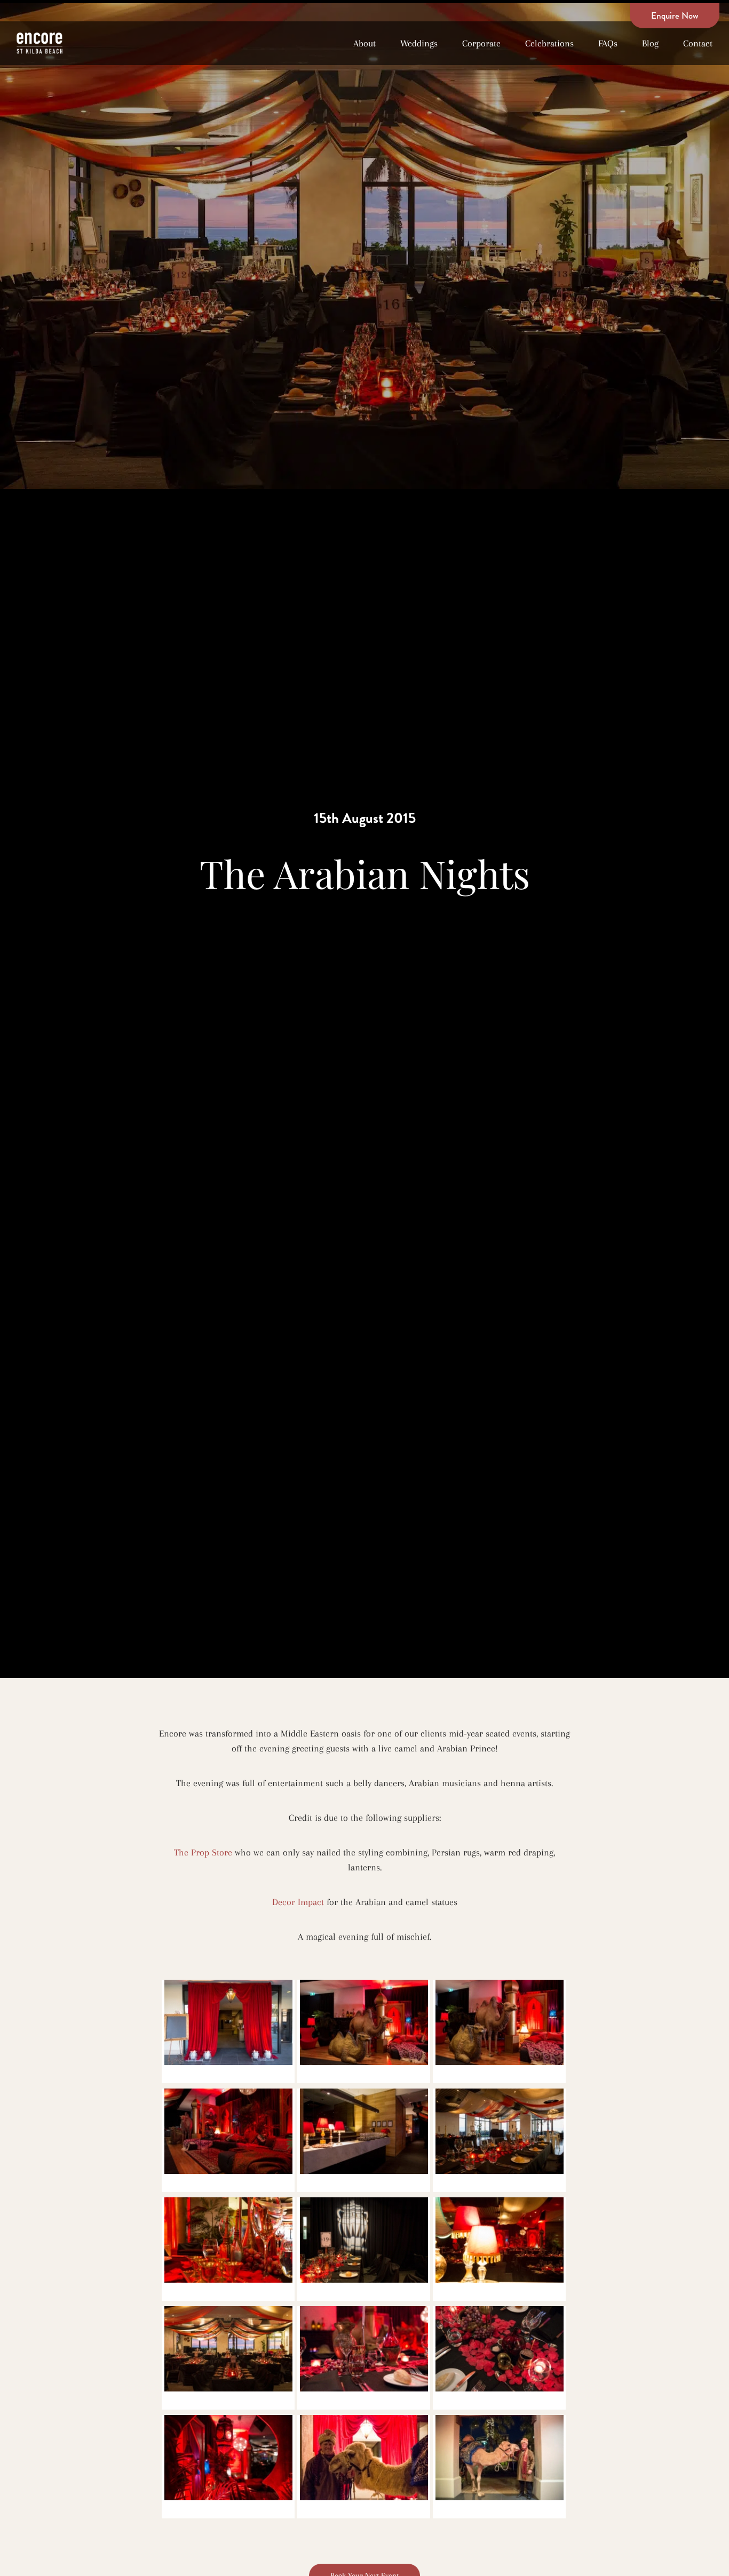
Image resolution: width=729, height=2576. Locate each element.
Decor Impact (299, 1902)
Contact (698, 43)
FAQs (608, 43)
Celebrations (549, 43)
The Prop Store (203, 1852)
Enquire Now (675, 15)
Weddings (419, 43)
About (364, 43)
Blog (650, 43)
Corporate (481, 43)
